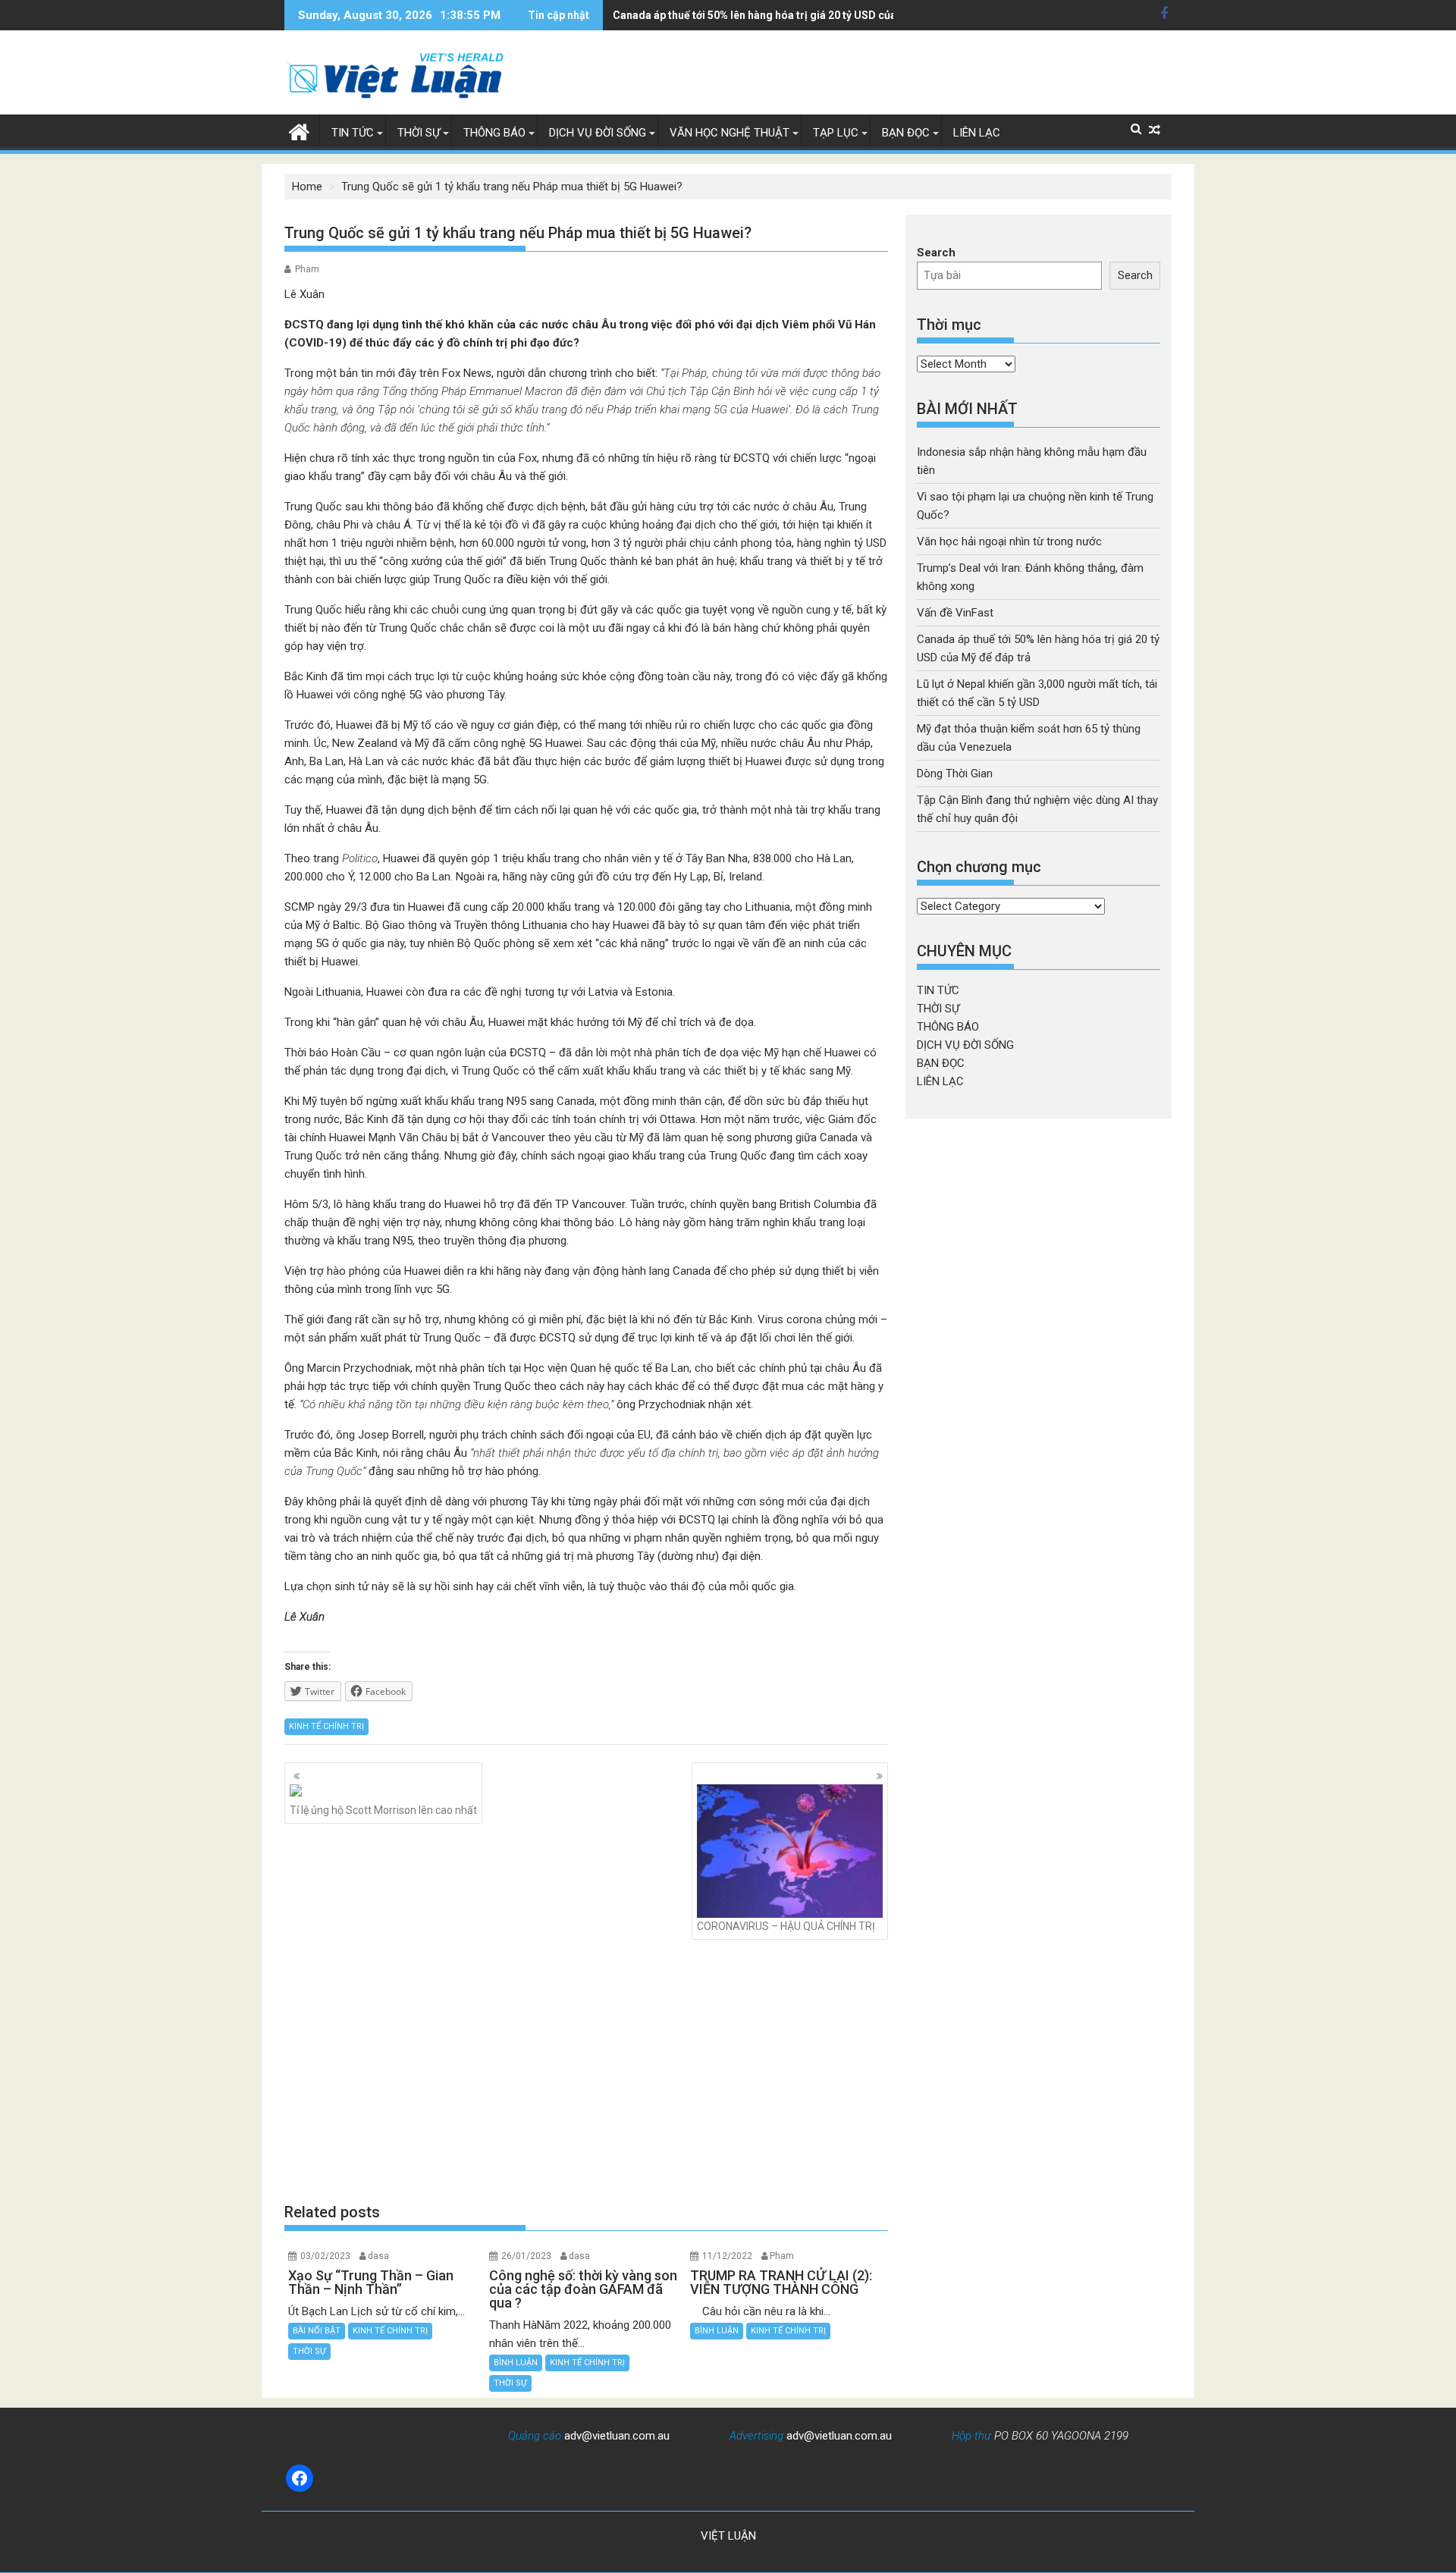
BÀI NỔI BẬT (317, 2331)
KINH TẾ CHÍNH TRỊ (326, 1726)
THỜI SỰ (419, 133)
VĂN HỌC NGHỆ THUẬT (730, 133)
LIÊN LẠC (977, 133)
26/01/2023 (526, 2256)
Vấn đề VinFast (955, 613)
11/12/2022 (727, 2256)
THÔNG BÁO (494, 133)
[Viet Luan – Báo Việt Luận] (299, 130)
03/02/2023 (325, 2256)
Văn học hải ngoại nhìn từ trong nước (1009, 541)
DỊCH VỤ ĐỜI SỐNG (598, 133)
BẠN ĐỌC (906, 133)
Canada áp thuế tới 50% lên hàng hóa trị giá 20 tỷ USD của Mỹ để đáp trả (790, 15)
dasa (378, 2256)
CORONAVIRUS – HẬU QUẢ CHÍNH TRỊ (786, 1926)
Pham (307, 269)
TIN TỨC (353, 133)
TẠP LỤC (836, 133)
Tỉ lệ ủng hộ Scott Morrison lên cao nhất (383, 1810)
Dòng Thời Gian (955, 773)
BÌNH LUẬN (516, 2363)
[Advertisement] (586, 2071)
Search (936, 253)
